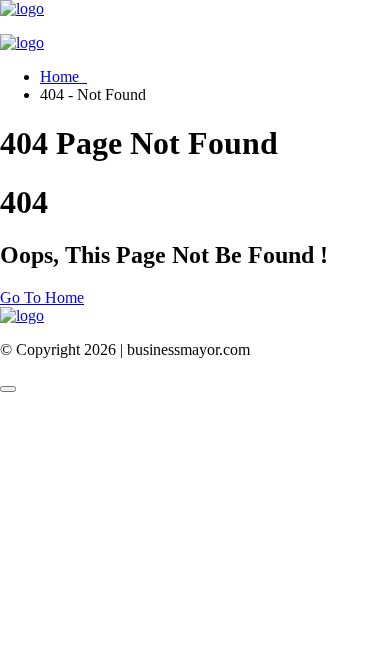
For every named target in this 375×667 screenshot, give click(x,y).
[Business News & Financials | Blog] (22, 8)
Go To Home (42, 297)
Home (63, 76)
